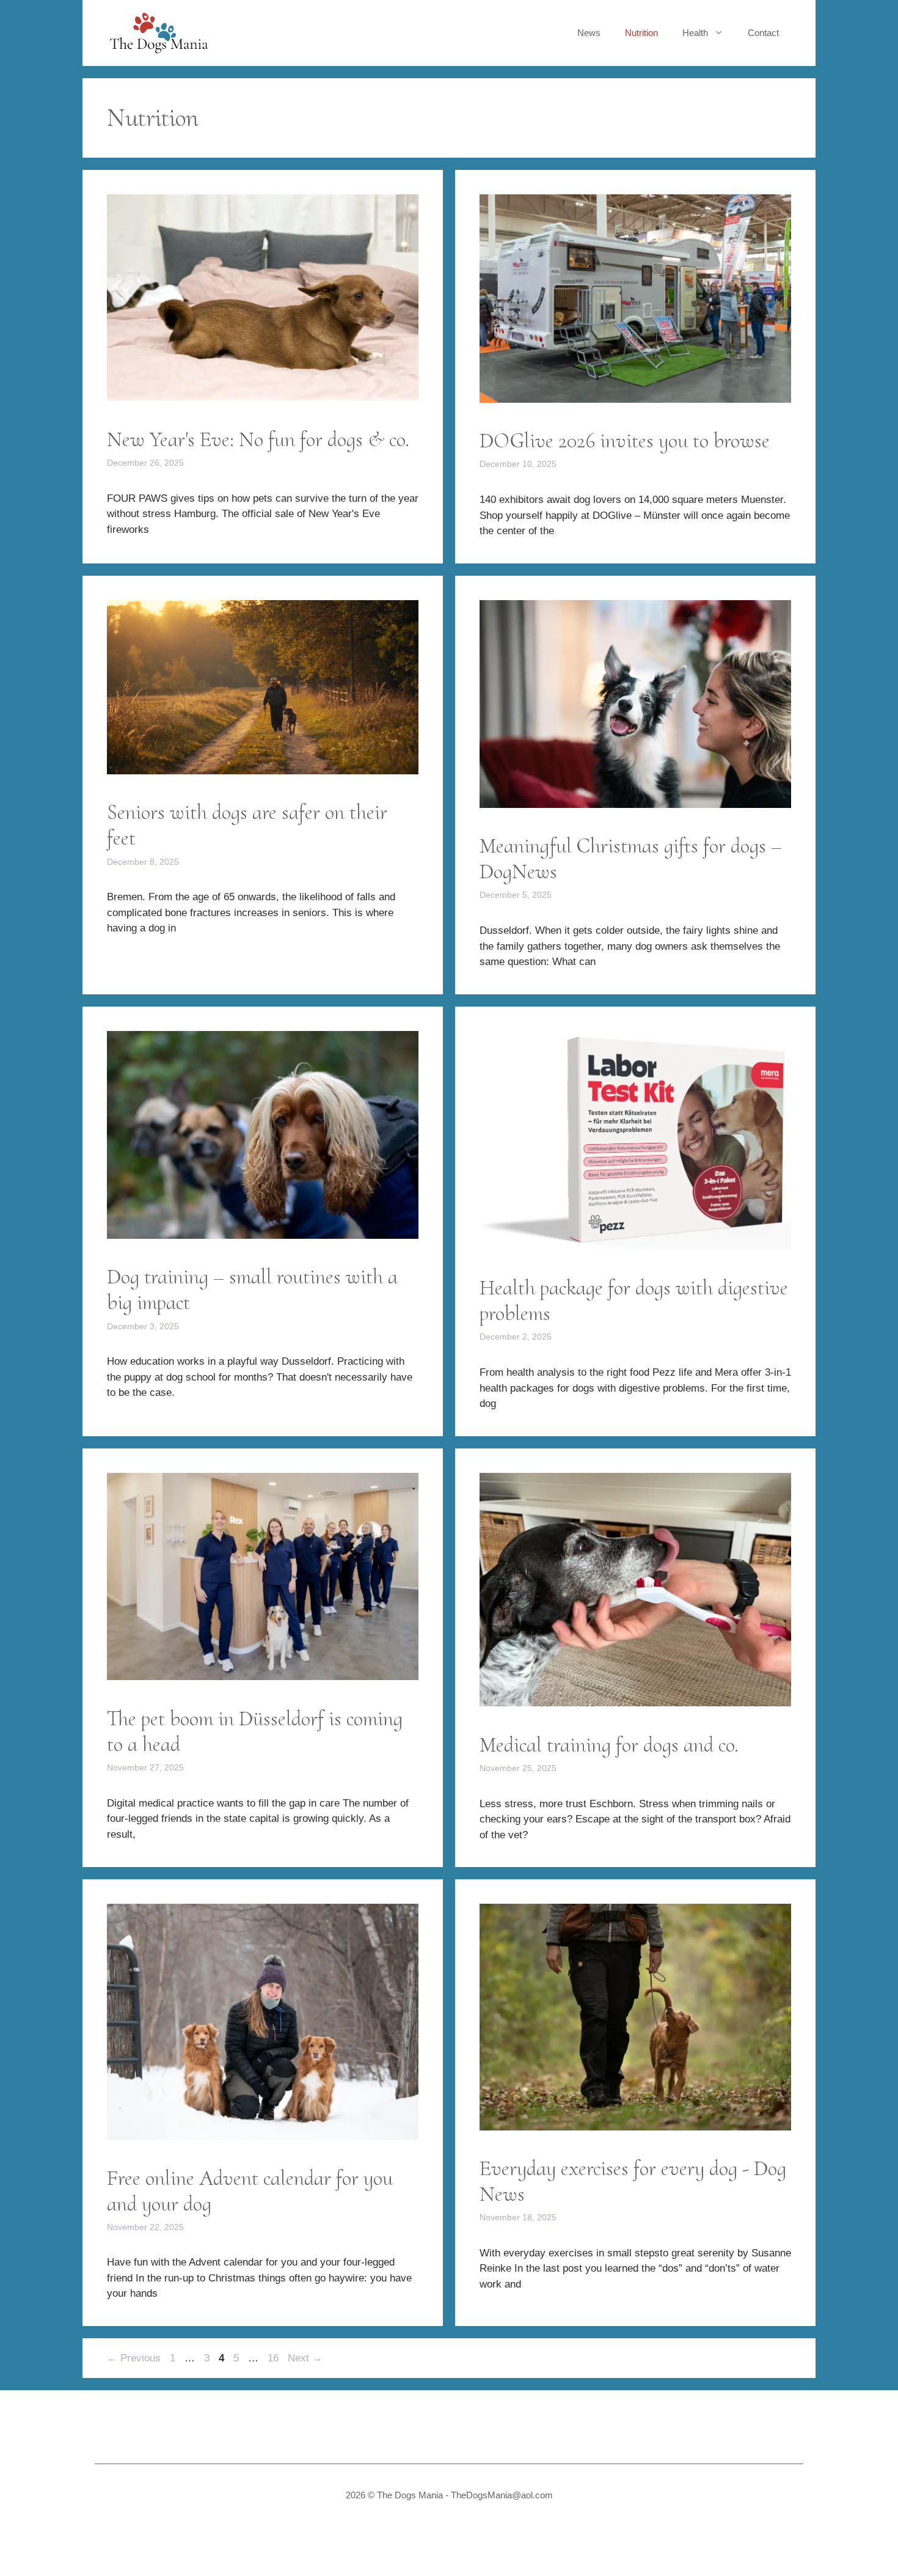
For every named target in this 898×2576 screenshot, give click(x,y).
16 (274, 2358)
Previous (134, 2358)
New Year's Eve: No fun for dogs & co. (258, 439)
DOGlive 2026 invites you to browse (625, 441)
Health (695, 33)
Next (305, 2358)
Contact (763, 33)
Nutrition (641, 33)
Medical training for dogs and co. (609, 1745)
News (589, 33)
